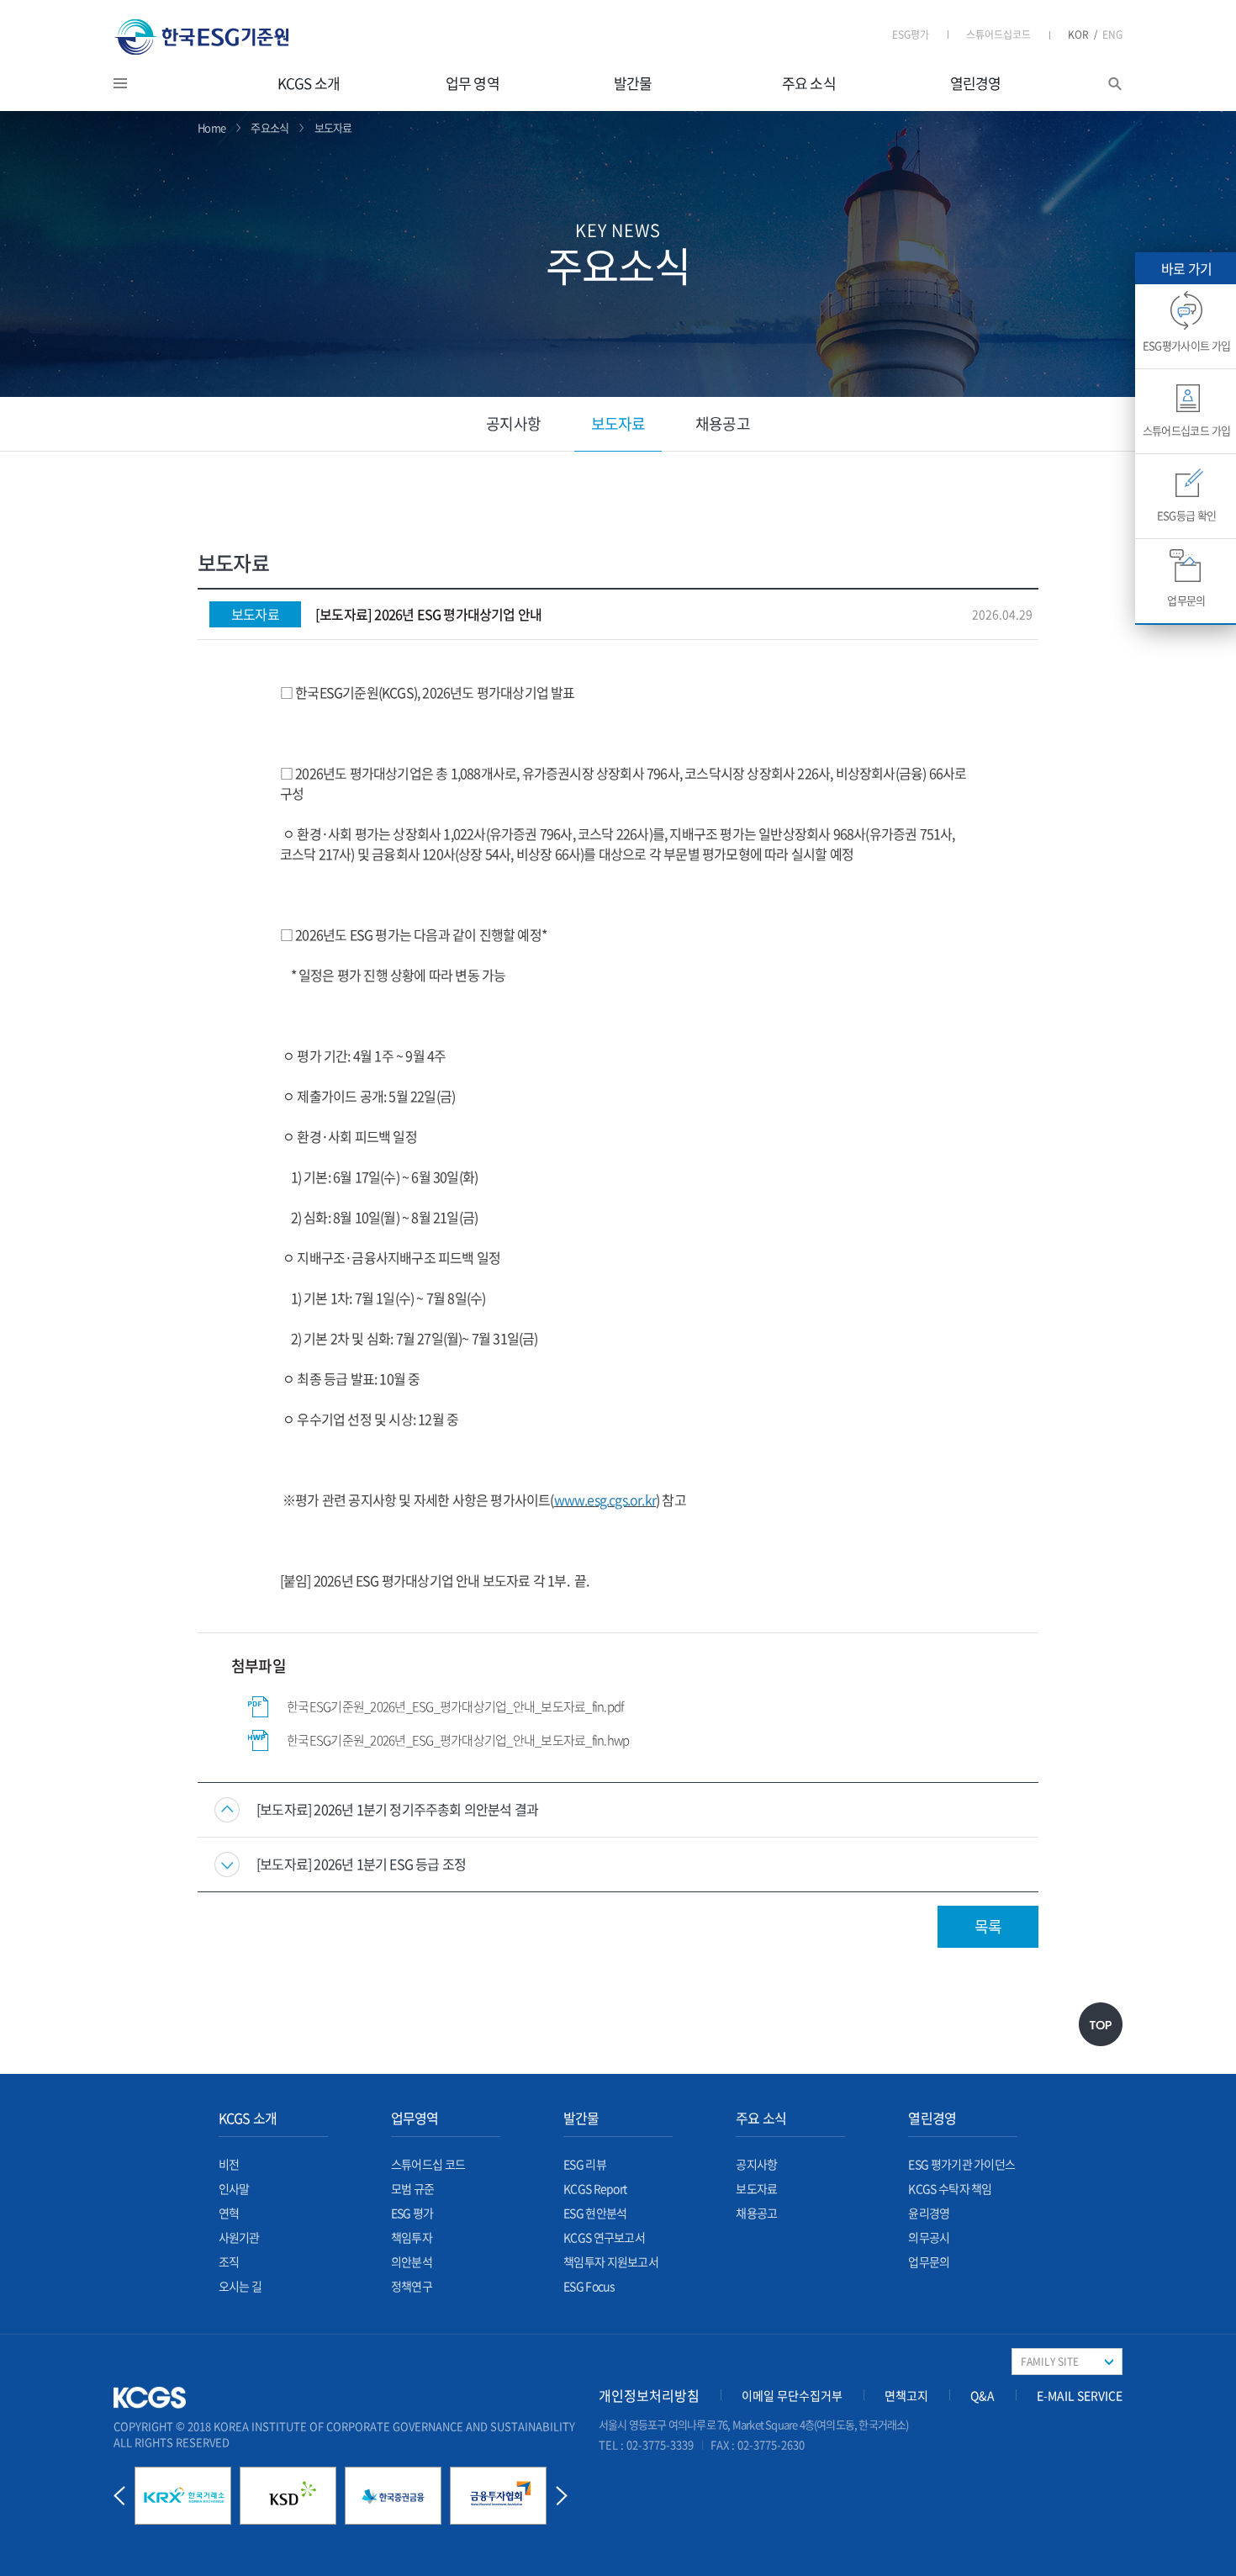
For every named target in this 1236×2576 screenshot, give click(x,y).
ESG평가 (911, 34)
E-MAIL (1080, 2395)
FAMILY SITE (1050, 2362)
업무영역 (415, 2118)
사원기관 (239, 2237)
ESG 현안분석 (595, 2213)
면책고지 (906, 2395)
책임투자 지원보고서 (611, 2261)
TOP (1101, 2024)
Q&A (982, 2395)
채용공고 (722, 423)
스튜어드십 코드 (428, 2164)
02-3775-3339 (660, 2444)
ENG (1112, 34)
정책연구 (412, 2286)
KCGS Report (595, 2188)
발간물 (633, 83)
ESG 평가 (412, 2213)
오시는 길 (240, 2286)
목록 (988, 1926)
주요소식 (269, 127)
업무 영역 (473, 83)
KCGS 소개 (309, 83)
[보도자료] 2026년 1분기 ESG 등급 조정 (361, 1864)
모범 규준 (413, 2188)
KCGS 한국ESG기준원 (202, 37)
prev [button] (119, 2496)
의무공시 (929, 2237)
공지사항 (513, 423)
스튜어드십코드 (998, 34)
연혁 (229, 2213)
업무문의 (929, 2261)
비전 (229, 2164)
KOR (1083, 34)
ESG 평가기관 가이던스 (961, 2164)
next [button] (562, 2496)
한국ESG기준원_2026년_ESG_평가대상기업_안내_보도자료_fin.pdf (455, 1706)
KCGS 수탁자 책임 (950, 2188)
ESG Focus (589, 2286)
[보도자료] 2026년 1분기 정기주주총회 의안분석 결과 (397, 1809)
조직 (229, 2261)
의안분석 (412, 2261)
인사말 (234, 2188)
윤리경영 (929, 2213)
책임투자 (412, 2237)
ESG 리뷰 (585, 2164)
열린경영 (976, 83)
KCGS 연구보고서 (604, 2237)
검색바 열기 (1115, 84)
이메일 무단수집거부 (792, 2395)
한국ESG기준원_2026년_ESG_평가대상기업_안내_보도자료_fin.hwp (458, 1740)
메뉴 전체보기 (141, 83)
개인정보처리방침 (649, 2395)
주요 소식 (809, 83)
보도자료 (618, 423)
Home (211, 127)
